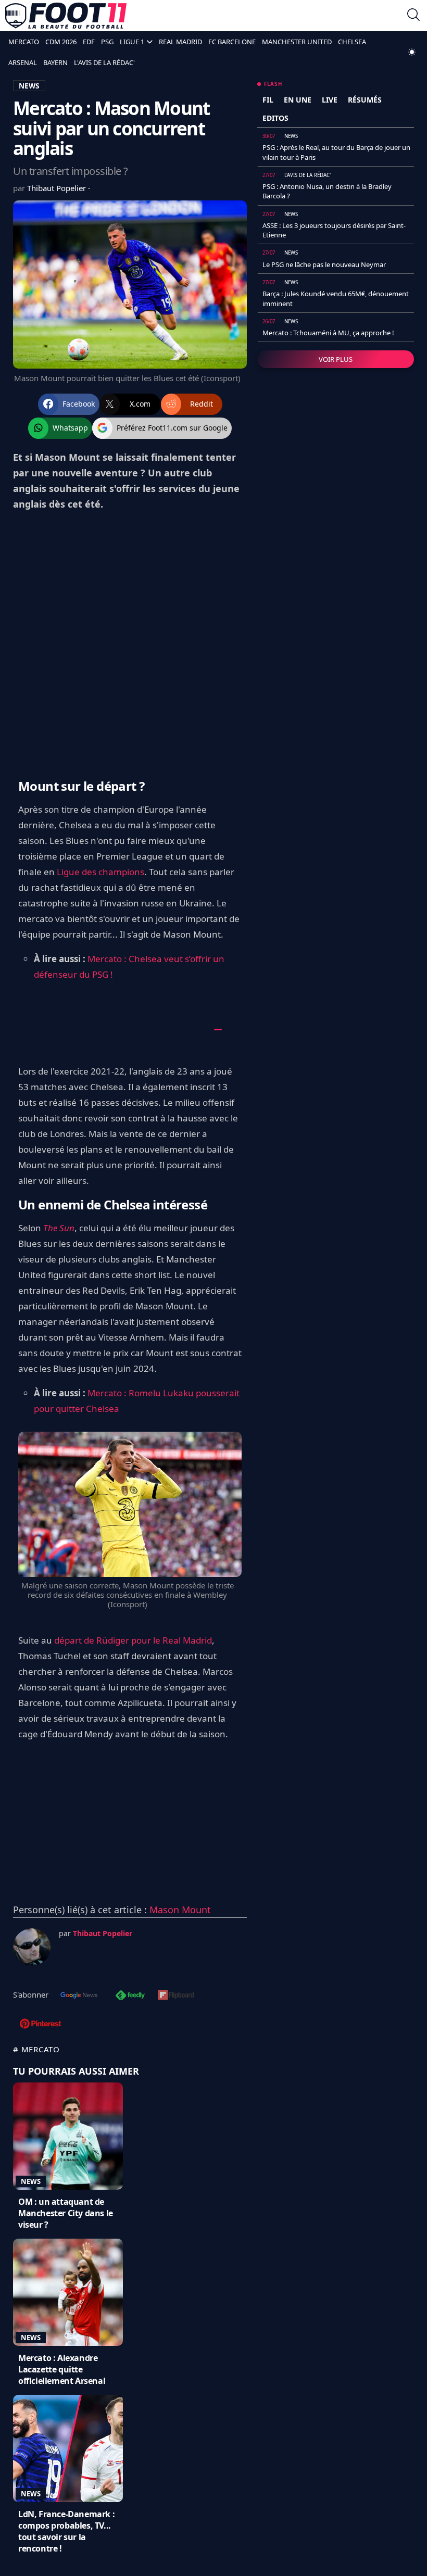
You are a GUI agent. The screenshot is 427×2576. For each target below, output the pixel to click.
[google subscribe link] (79, 1996)
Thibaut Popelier (58, 188)
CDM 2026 (61, 42)
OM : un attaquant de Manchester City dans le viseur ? (66, 2213)
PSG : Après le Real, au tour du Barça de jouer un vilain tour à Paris (336, 152)
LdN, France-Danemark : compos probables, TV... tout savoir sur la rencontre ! (66, 2531)
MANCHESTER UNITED (297, 42)
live (330, 100)
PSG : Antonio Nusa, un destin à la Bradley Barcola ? (327, 191)
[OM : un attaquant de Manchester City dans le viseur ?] (68, 2136)
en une (298, 100)
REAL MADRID (180, 42)
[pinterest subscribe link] (40, 2025)
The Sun (59, 1228)
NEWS (29, 86)
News (31, 2181)
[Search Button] (413, 16)
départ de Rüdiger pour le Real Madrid (133, 1640)
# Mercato (36, 2049)
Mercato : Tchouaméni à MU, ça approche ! (328, 333)
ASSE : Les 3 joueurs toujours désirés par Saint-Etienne (334, 230)
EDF (89, 42)
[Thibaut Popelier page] (32, 1947)
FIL (268, 100)
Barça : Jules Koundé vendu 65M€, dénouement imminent (336, 298)
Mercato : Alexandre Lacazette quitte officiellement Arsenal (62, 2369)
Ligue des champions (101, 872)
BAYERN (55, 62)
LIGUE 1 (132, 42)
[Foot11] (66, 16)
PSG (107, 42)
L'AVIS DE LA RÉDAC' (104, 62)
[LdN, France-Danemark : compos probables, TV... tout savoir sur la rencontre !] (68, 2448)
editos (275, 118)
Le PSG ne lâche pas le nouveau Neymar (324, 264)
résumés (365, 100)
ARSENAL (23, 62)
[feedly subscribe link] (130, 1996)
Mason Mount (180, 1910)
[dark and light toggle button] (412, 52)
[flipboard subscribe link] (176, 1996)
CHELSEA (352, 42)
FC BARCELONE (232, 42)
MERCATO (24, 42)
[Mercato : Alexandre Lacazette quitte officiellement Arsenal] (68, 2292)
